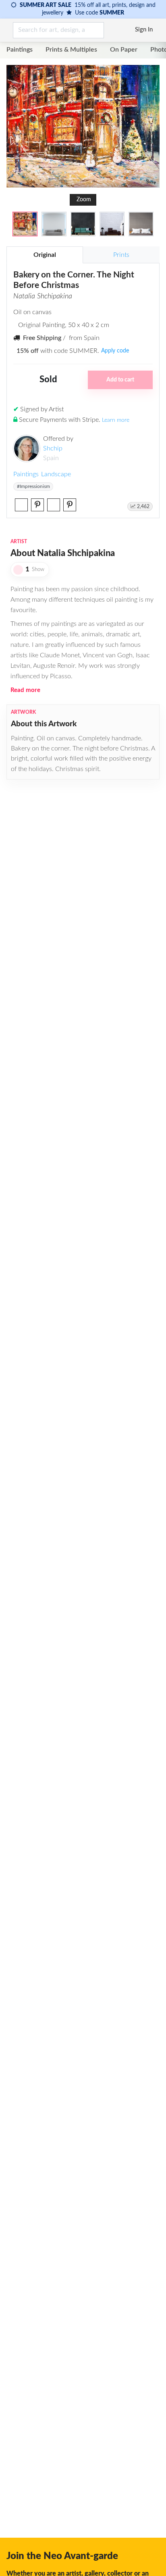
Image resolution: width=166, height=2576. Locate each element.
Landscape (56, 474)
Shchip (53, 448)
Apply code (115, 351)
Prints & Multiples (71, 50)
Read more (25, 690)
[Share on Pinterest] (37, 505)
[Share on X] (21, 505)
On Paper (124, 50)
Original (45, 255)
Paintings (20, 50)
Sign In (144, 30)
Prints (121, 255)
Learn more (116, 420)
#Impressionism (33, 486)
